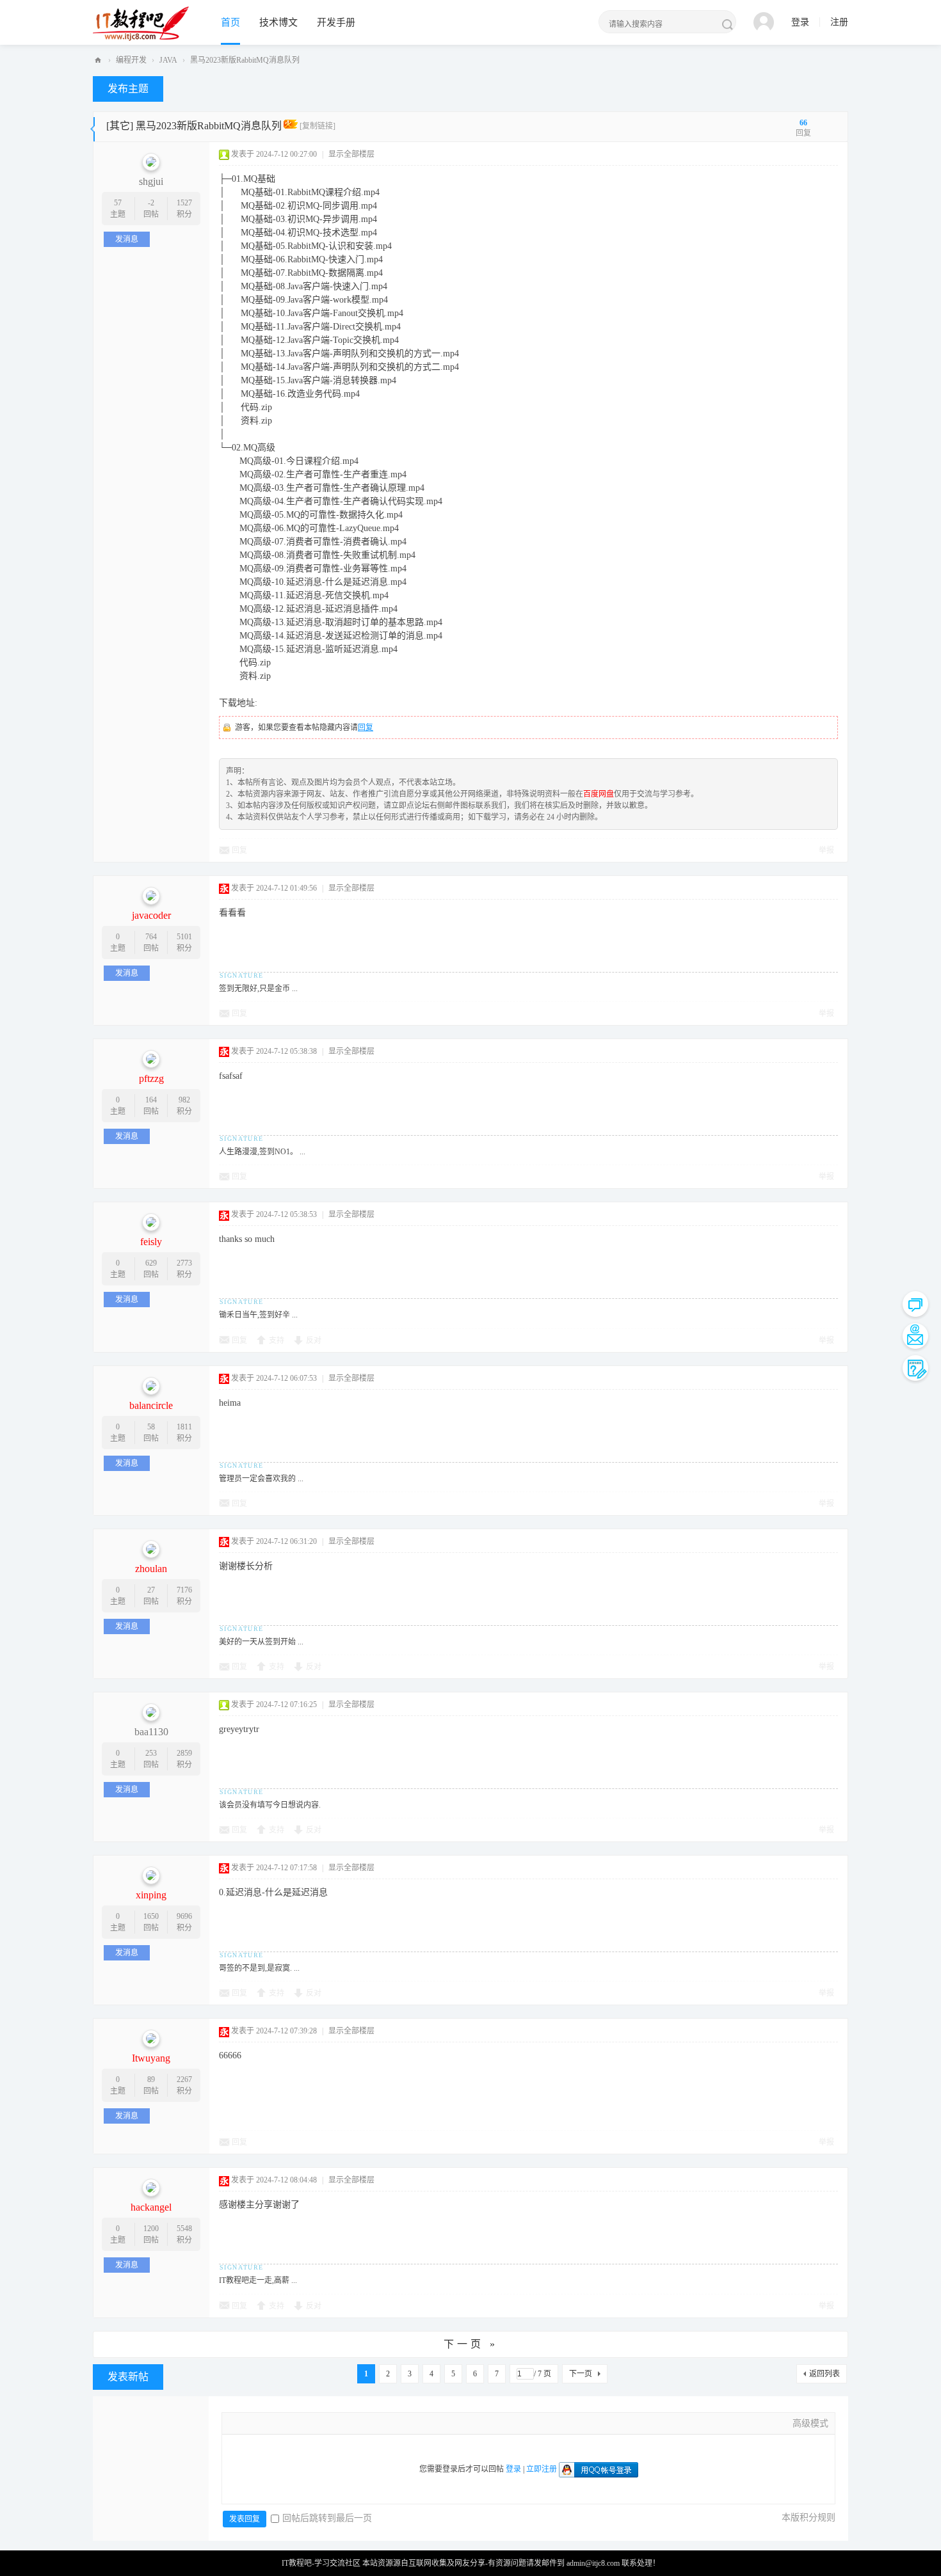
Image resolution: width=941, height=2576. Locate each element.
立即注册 (542, 2469)
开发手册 (336, 22)
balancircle (151, 1405)
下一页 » (471, 2344)
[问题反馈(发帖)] (915, 1368)
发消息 (127, 239)
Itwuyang (151, 2058)
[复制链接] (318, 126)
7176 (184, 1590)
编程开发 (131, 60)
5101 (184, 937)
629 (151, 1263)
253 (151, 1753)
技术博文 (278, 22)
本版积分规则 (808, 2517)
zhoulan (151, 1569)
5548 (184, 2229)
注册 (839, 22)
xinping (151, 1895)
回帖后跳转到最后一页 (327, 2518)
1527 (184, 203)
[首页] (98, 60)
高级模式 (810, 2423)
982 (184, 1100)
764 (151, 937)
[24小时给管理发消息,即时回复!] (915, 1304)
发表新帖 (128, 2377)
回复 (366, 727)
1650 (151, 1916)
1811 (184, 1427)
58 (151, 1427)
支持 (277, 1340)
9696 (184, 1916)
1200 (151, 2229)
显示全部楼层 (351, 154)
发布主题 (128, 89)
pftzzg (151, 1078)
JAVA (168, 60)
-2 (151, 203)
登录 (800, 22)
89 (151, 2079)
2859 (184, 1753)
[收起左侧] (92, 127)
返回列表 (824, 2374)
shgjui (151, 181)
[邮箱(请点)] (915, 1336)
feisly (151, 1242)
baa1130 (151, 1732)
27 (151, 1590)
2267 (184, 2079)
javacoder (151, 915)
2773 (184, 1263)
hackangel (151, 2207)
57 (118, 203)
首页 (230, 22)
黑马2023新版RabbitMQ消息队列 (245, 60)
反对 (314, 1340)
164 (151, 1100)
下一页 (581, 2374)
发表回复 (245, 2519)
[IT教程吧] (141, 23)
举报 (826, 850)
